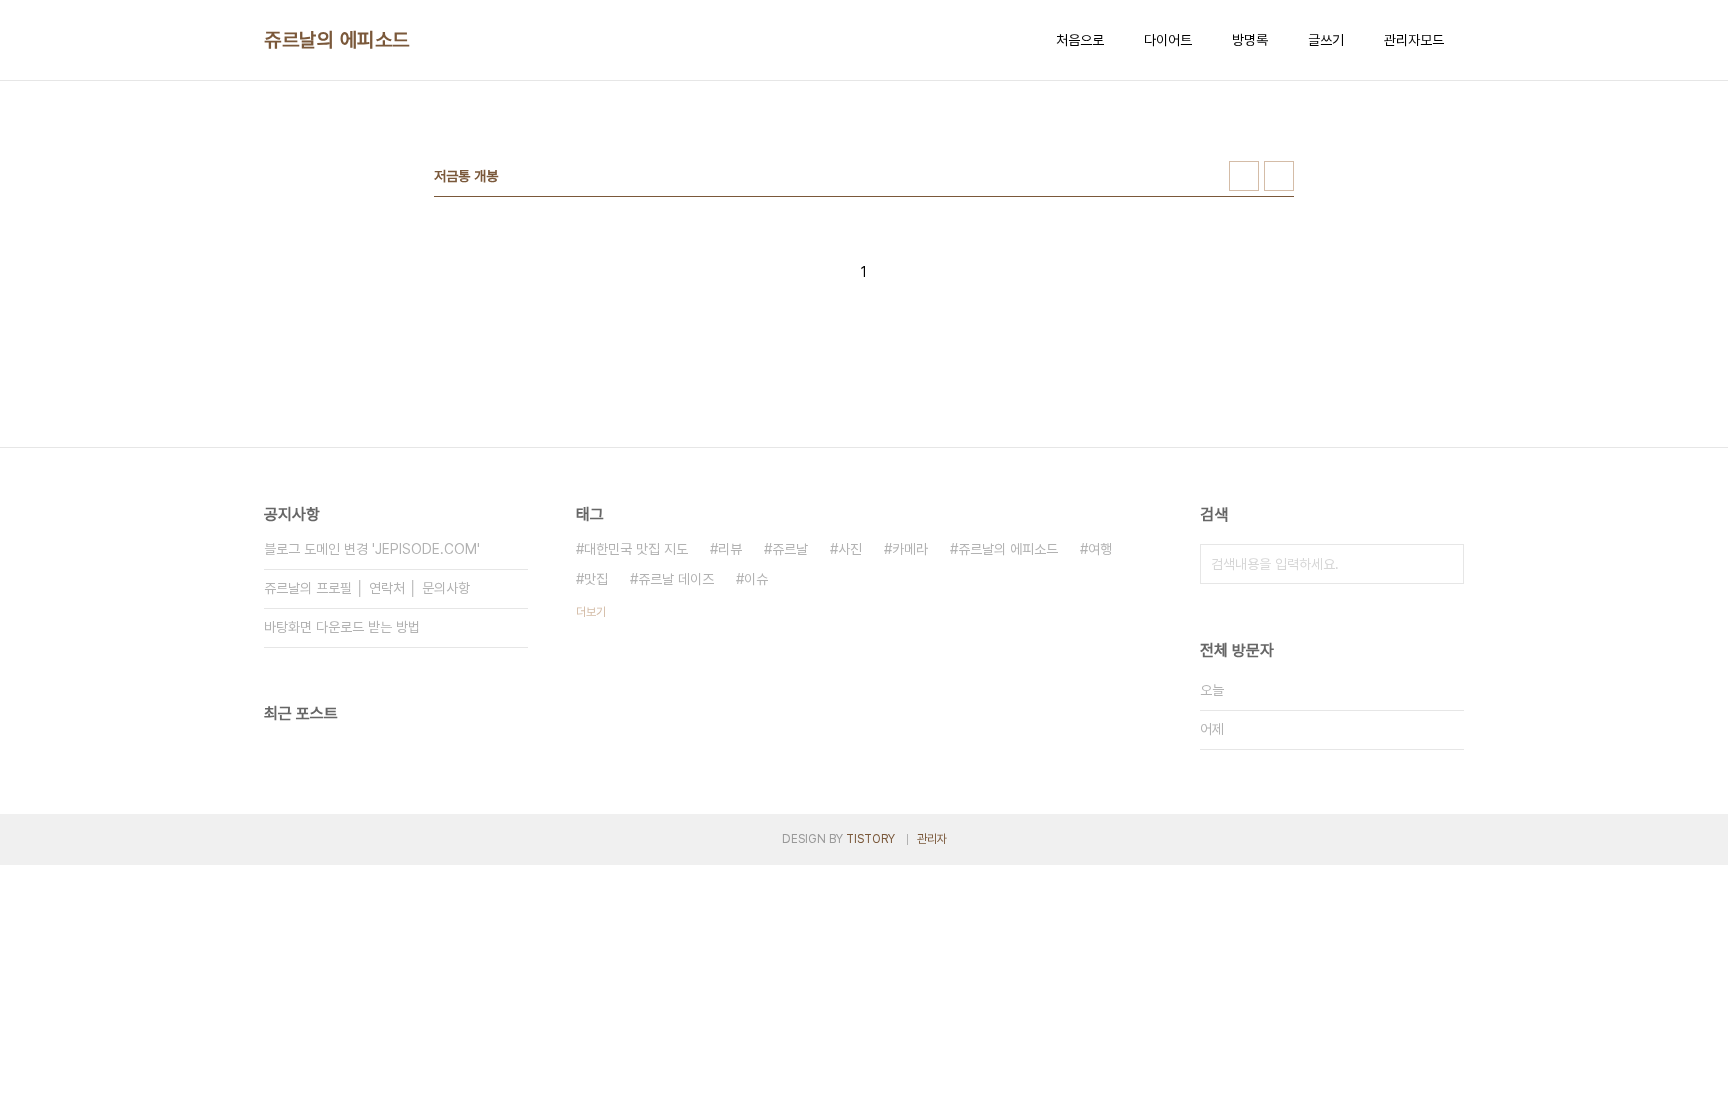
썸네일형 (1244, 176)
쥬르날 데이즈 (676, 579)
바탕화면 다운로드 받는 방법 (342, 627)
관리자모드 (1414, 40)
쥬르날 (790, 549)
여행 (1100, 549)
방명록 (1250, 40)
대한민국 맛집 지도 (636, 549)
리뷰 (730, 549)
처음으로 (1080, 40)
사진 (850, 549)
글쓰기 (1326, 40)
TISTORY (870, 839)
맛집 (596, 579)
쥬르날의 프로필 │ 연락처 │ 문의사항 (367, 588)
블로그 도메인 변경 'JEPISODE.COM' (372, 549)
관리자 (932, 839)
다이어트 (1168, 40)
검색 (1444, 564)
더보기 (591, 612)
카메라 (910, 549)
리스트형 (1279, 176)
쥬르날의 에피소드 (337, 40)
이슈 (756, 579)
